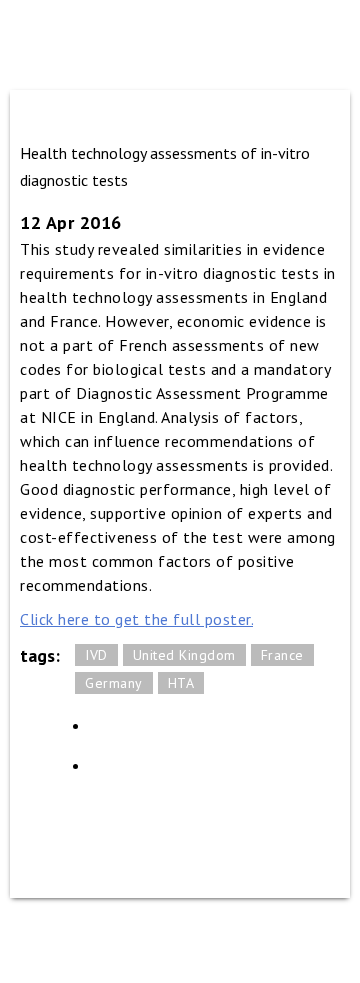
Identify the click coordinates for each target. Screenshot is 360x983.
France (282, 655)
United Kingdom (184, 655)
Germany (114, 683)
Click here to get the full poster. (136, 619)
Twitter (110, 772)
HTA (181, 683)
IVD (96, 655)
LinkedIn (110, 732)
